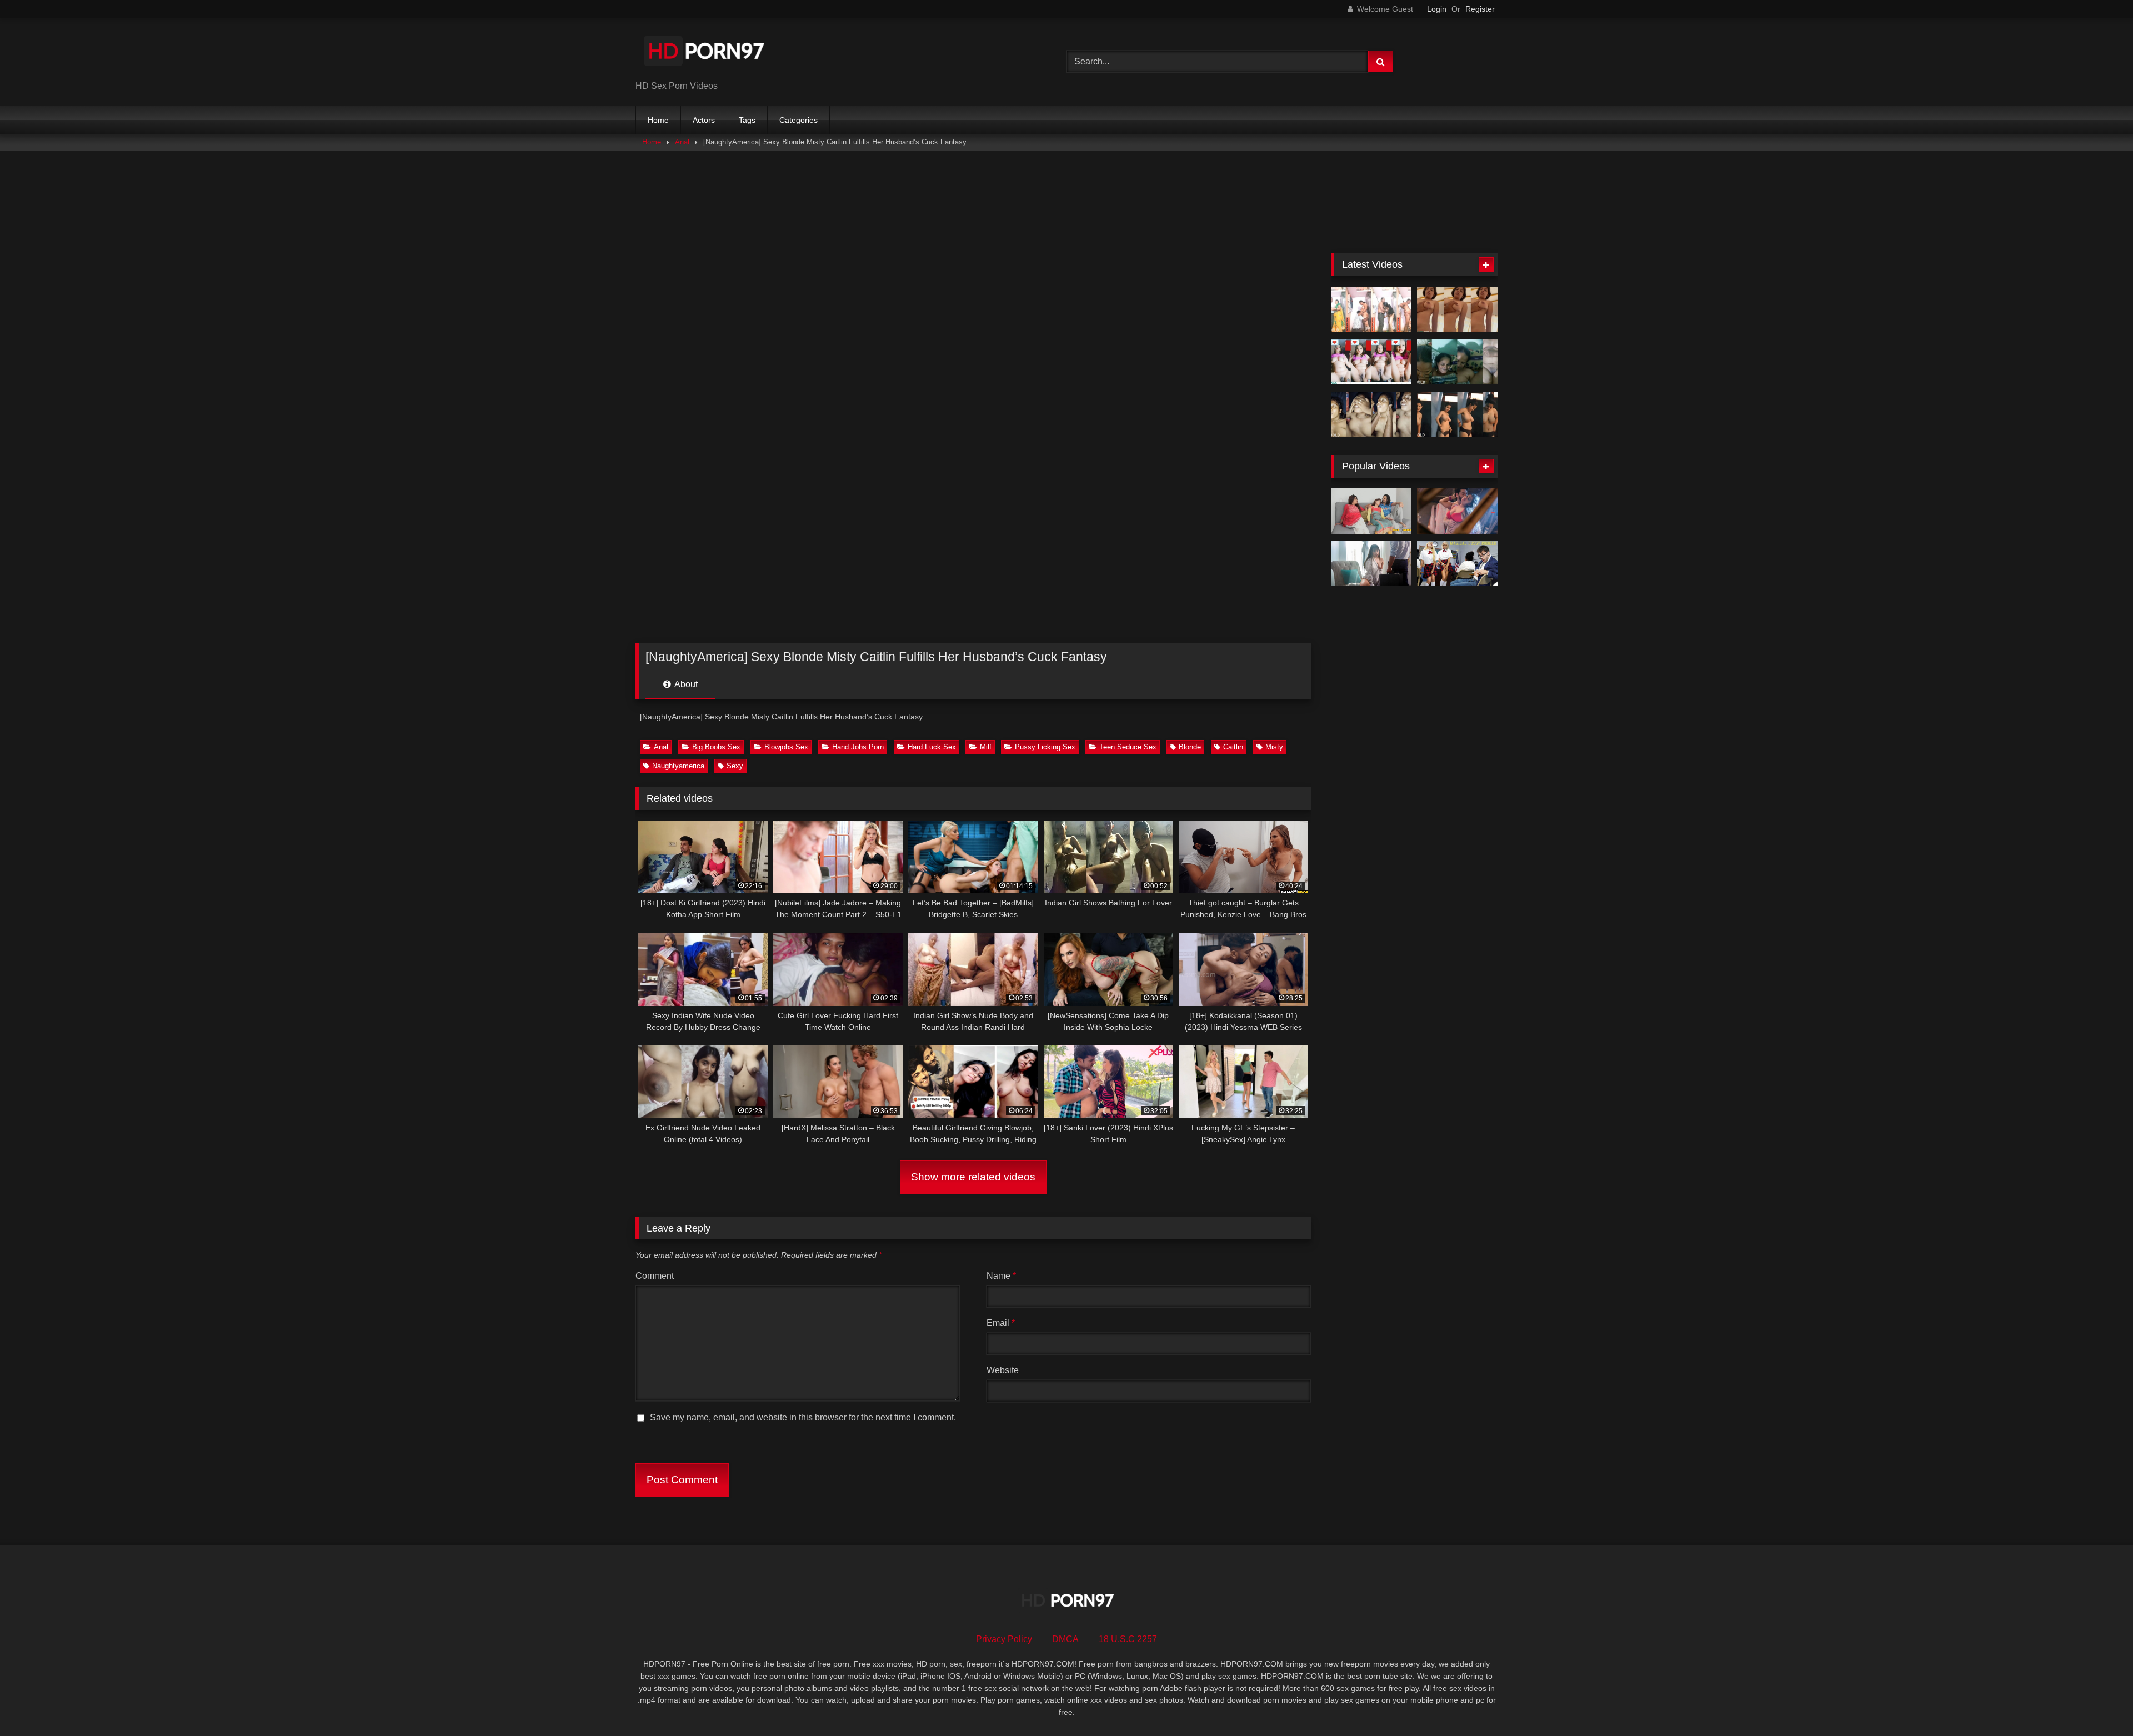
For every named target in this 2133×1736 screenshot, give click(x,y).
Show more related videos (973, 1177)
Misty (1274, 747)
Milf (986, 747)
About (685, 684)
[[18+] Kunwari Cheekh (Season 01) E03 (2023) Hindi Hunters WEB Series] (1457, 511)
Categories (798, 120)
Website (1003, 1370)
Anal (682, 142)
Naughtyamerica (678, 766)
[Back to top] (2099, 1703)
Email (1001, 1323)
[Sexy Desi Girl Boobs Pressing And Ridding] (1457, 309)
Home (658, 120)
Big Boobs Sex (716, 747)
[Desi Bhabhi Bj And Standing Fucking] (1371, 309)
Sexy (735, 766)
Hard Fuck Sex (932, 747)
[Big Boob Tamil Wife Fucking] (1371, 414)
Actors (704, 120)
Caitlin (1233, 747)
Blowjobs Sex (786, 747)
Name (1001, 1276)
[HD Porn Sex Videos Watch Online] (705, 53)
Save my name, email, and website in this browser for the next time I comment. (803, 1417)
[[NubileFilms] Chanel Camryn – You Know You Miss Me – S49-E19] (1371, 564)
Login (1437, 9)
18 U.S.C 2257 (1128, 1639)
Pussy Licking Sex (1045, 747)
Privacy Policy (1004, 1639)
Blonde (1190, 747)
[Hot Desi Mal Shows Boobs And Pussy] (1371, 362)
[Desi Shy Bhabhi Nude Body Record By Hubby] (1457, 362)
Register (1480, 9)
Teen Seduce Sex (1128, 747)
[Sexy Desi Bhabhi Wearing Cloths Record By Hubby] (1457, 414)
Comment (655, 1276)
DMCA (1065, 1639)
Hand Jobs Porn (858, 747)
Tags (747, 120)
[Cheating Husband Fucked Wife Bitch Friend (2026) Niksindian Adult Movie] (1371, 511)
